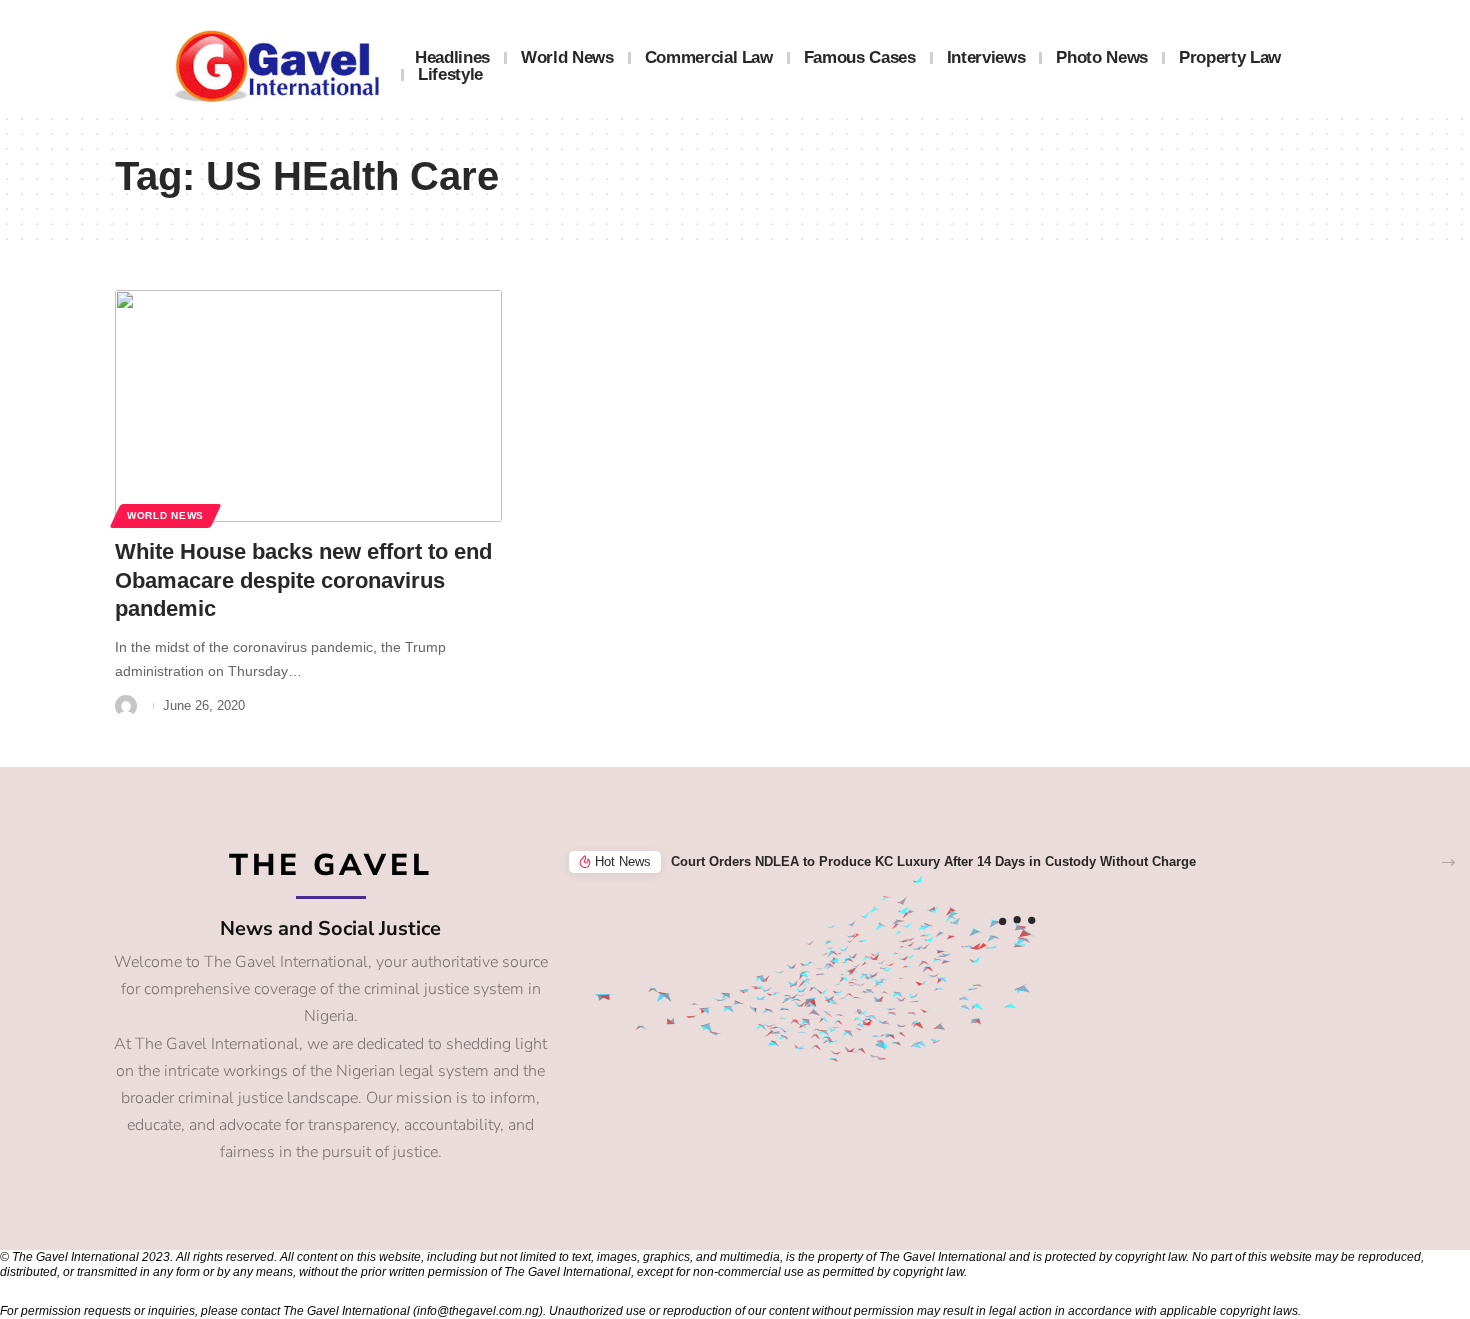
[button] (1448, 862)
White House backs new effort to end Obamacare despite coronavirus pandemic (303, 580)
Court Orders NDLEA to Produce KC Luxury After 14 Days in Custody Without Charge (933, 861)
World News (165, 515)
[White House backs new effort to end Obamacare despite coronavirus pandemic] (308, 406)
